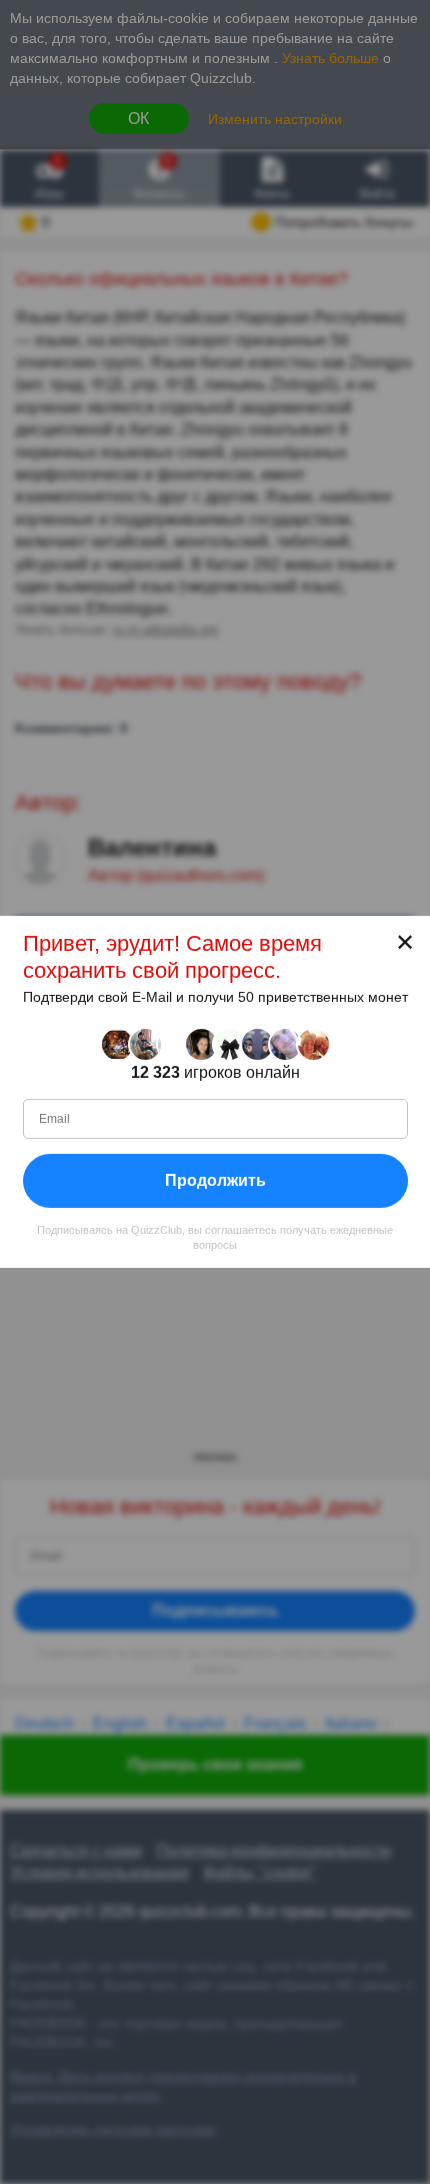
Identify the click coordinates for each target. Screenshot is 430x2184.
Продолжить (215, 1180)
